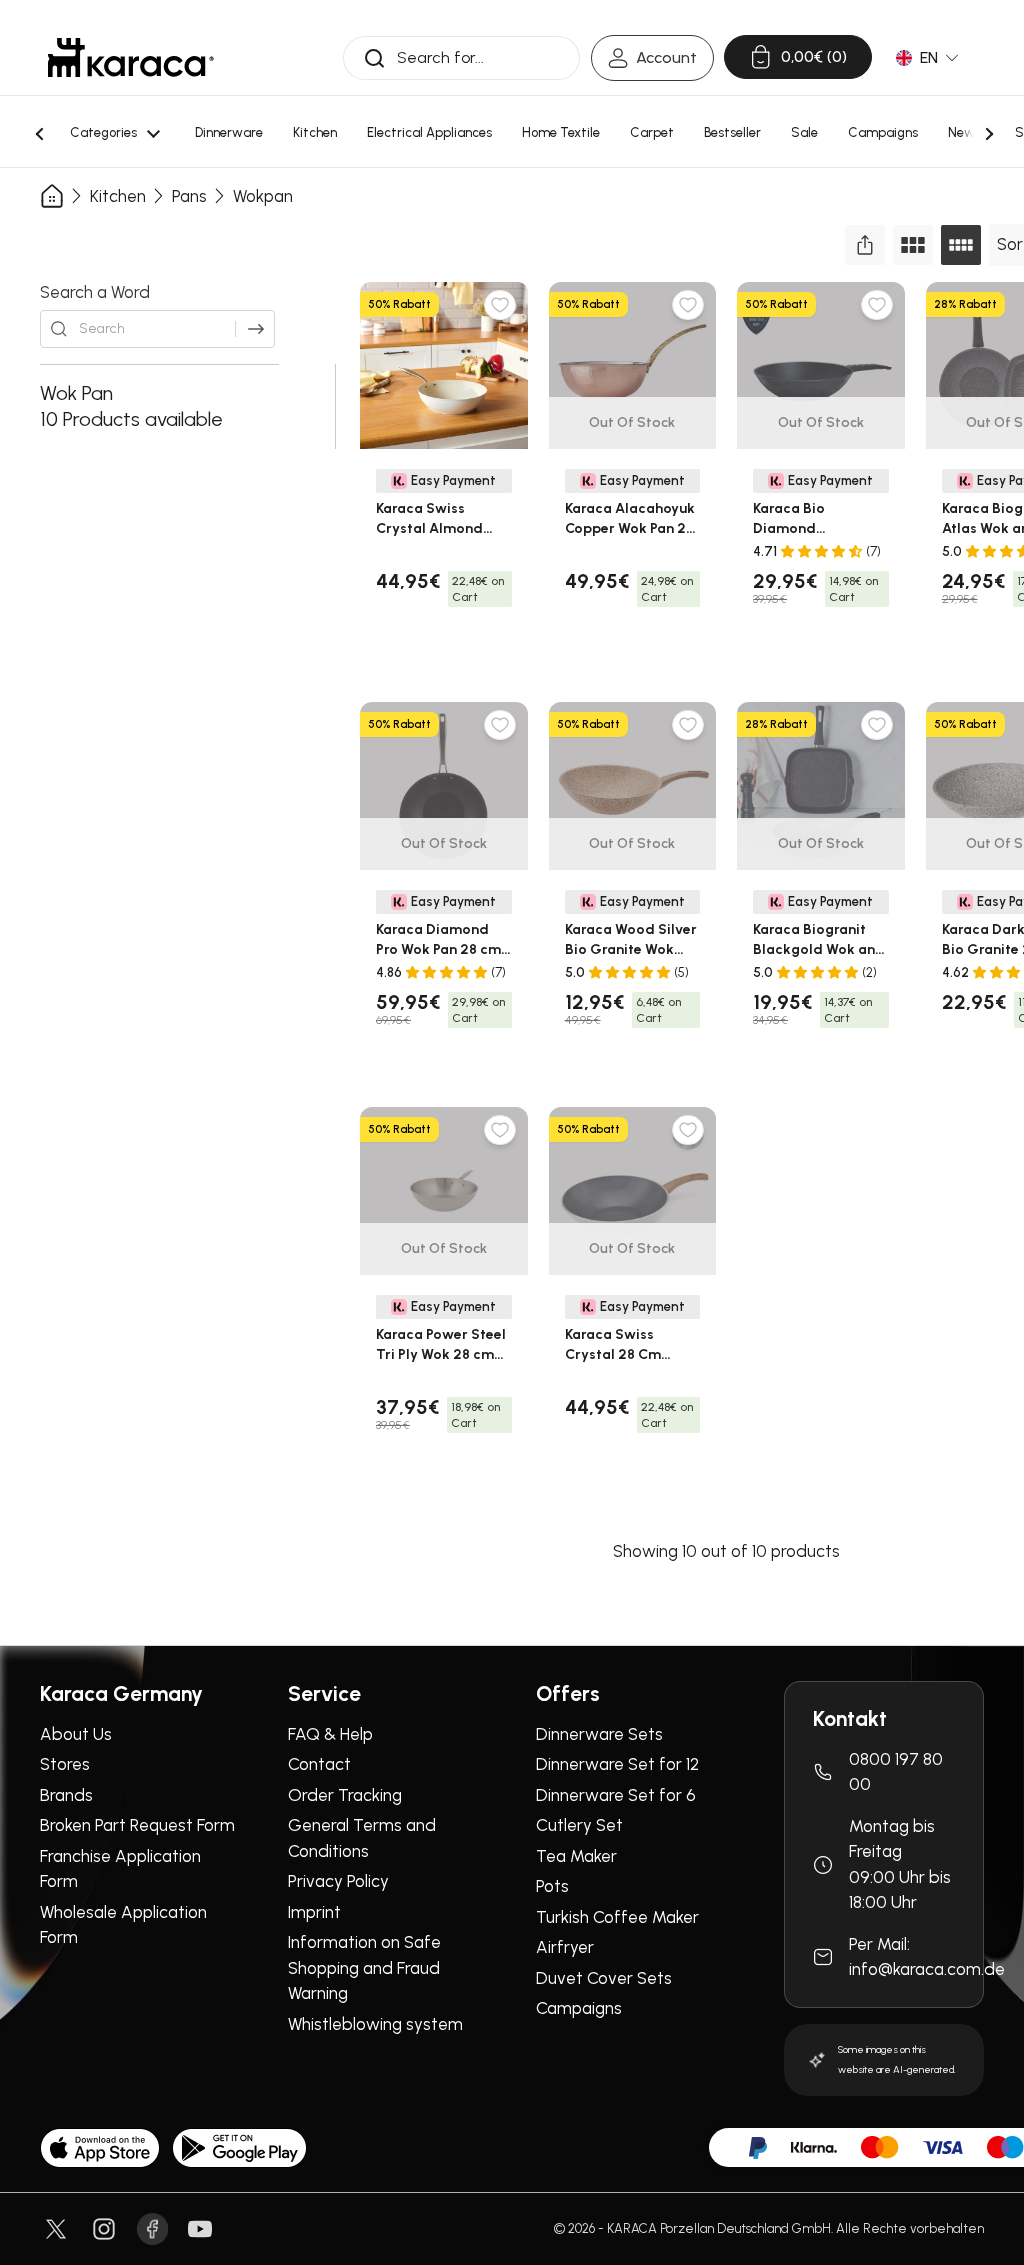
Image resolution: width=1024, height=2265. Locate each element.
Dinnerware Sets (599, 1734)
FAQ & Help (330, 1734)
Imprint (314, 1912)
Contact (319, 1764)
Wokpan (263, 196)
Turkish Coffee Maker (617, 1917)
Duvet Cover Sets (604, 1978)
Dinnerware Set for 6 (616, 1795)
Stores (65, 1764)
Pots (552, 1886)
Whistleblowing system (375, 2024)
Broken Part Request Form (137, 1825)
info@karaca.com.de (927, 1969)
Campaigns (579, 2008)
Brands (66, 1795)
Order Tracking (345, 1795)
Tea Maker (576, 1856)
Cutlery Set (579, 1825)
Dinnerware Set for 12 (617, 1764)
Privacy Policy (338, 1881)
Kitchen (118, 196)
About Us (76, 1734)
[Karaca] (131, 57)
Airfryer (565, 1947)
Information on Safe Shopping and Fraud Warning (364, 1967)
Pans (189, 196)
